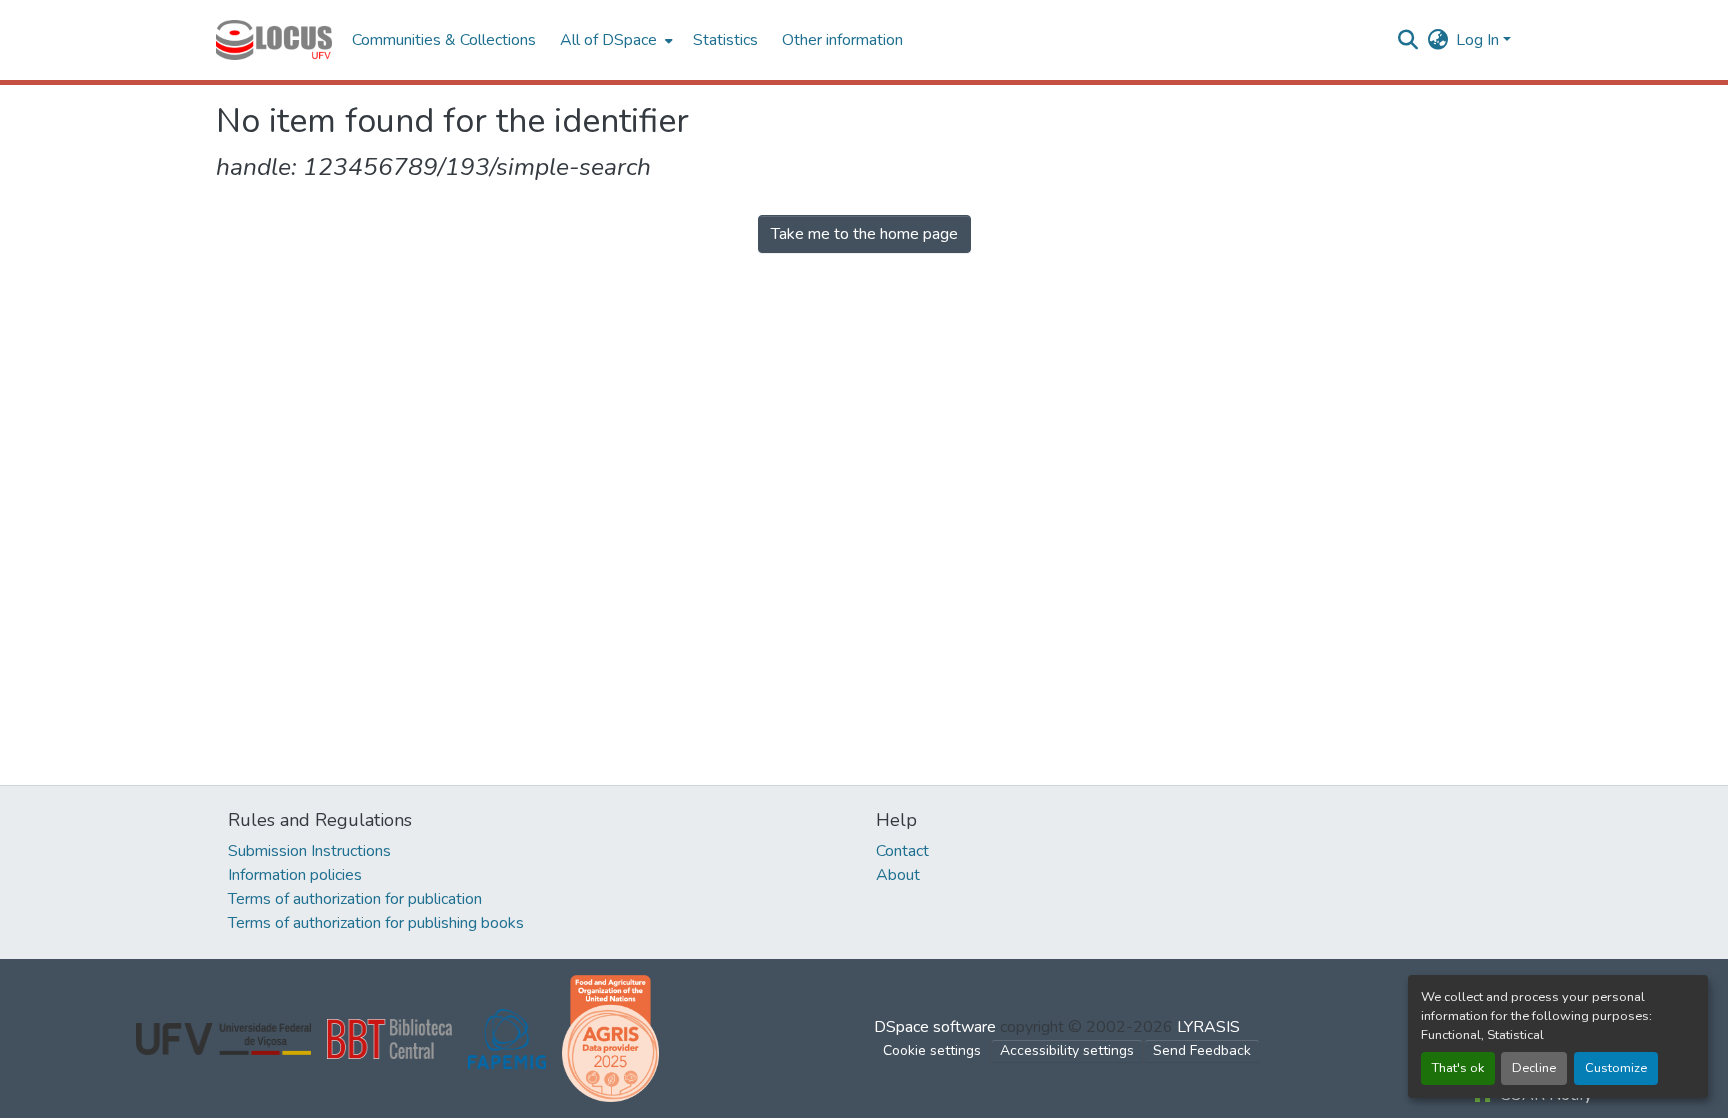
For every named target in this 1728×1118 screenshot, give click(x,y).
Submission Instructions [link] (309, 851)
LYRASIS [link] (1208, 1027)
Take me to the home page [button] (864, 234)
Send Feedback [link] (1202, 1050)
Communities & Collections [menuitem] (444, 40)
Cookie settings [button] (932, 1050)
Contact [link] (902, 851)
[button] (274, 40)
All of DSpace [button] (608, 40)
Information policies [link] (295, 875)
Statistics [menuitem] (725, 40)
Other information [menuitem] (842, 40)
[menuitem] (614, 40)
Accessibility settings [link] (1067, 1050)
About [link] (898, 875)
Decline (1534, 1068)
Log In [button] (1479, 40)
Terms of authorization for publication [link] (355, 899)
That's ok (1458, 1068)
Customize (1616, 1068)
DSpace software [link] (935, 1027)
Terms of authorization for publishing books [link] (376, 923)
